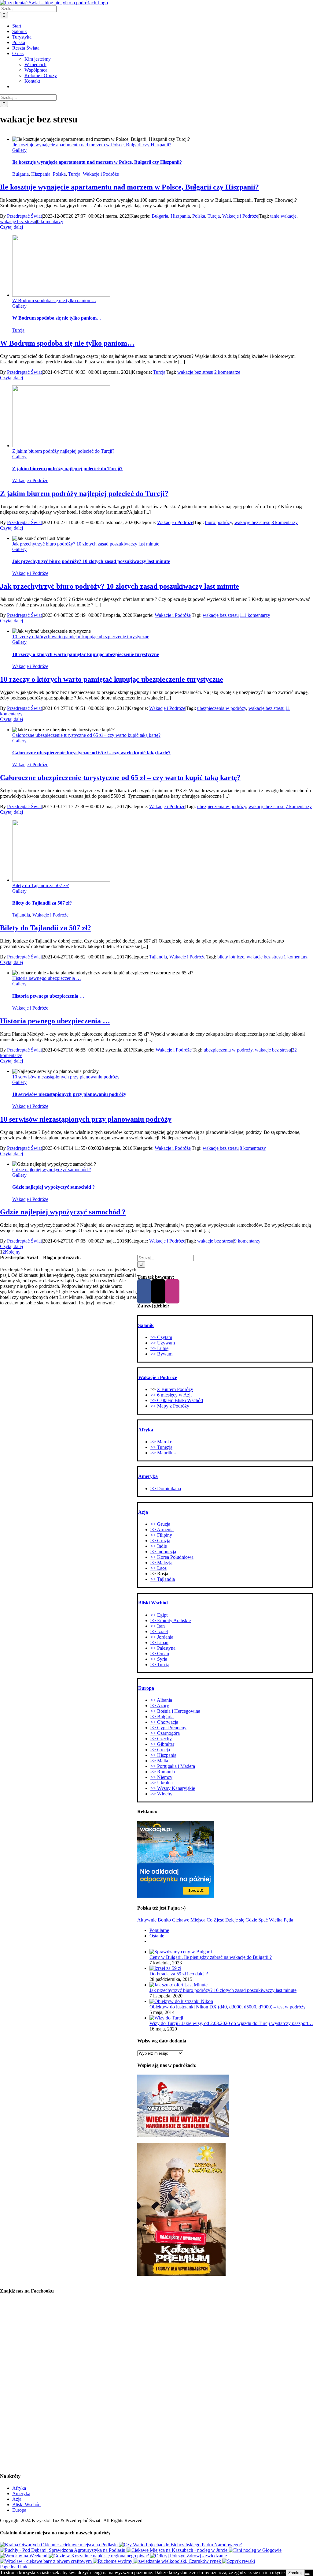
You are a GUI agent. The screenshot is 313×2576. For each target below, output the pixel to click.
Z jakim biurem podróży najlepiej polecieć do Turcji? (63, 451)
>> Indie (159, 1546)
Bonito (164, 1920)
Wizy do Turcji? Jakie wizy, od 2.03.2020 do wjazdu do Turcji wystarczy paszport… (231, 2023)
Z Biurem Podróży (175, 1389)
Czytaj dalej (11, 227)
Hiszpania (41, 174)
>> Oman (160, 1654)
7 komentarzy (299, 806)
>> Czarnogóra (165, 1733)
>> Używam (163, 1343)
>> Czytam (161, 1337)
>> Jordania (162, 1637)
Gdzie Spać (257, 1920)
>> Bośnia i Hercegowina (175, 1711)
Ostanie (157, 1936)
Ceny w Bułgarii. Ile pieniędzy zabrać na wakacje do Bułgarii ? (211, 1957)
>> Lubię (159, 1348)
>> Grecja (160, 1750)
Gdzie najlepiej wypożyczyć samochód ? (52, 1170)
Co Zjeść (215, 1920)
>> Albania (161, 1700)
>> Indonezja (163, 1552)
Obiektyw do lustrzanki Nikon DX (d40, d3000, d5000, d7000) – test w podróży (228, 2007)
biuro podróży (219, 522)
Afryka (19, 2488)
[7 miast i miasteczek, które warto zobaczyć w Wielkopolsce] (178, 2561)
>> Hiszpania (163, 1755)
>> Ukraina (162, 1783)
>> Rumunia (163, 1772)
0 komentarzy (50, 221)
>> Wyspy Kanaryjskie (173, 1788)
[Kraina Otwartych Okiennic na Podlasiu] (59, 2545)
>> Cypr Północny (168, 1728)
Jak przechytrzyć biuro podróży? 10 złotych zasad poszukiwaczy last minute (86, 544)
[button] (146, 1325)
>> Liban (159, 1642)
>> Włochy (161, 1794)
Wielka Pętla (281, 1920)
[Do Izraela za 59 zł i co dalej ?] (165, 1968)
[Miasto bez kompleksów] (24, 2556)
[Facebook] (144, 1291)
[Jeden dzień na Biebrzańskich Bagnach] (180, 2545)
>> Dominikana (166, 1489)
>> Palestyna (163, 1648)
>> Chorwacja (164, 1722)
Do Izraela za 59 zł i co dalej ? (179, 1974)
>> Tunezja (161, 1447)
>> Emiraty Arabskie (171, 1620)
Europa (19, 2510)
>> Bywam (161, 1354)
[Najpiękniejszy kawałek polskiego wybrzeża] (113, 2561)
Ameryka (21, 2494)
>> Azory (160, 1706)
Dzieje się (235, 1920)
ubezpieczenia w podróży (222, 708)
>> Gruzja (160, 1524)
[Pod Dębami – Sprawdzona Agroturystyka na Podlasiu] (63, 2550)
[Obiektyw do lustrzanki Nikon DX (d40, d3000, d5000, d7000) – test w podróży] (181, 2001)
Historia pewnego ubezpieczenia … (47, 978)
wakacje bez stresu (18, 221)
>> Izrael (159, 1631)
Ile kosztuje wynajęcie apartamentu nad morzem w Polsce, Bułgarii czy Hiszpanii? (92, 145)
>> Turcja (160, 1665)
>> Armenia (162, 1530)
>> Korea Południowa (172, 1557)
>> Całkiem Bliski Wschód (177, 1400)
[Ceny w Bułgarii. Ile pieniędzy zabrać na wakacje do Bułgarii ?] (181, 1952)
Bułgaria (20, 174)
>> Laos (158, 1568)
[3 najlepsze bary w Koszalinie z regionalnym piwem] (99, 2556)
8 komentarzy (285, 522)
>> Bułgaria (162, 1717)
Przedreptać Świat (24, 216)
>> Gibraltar (162, 1744)
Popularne (159, 1930)
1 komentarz (296, 957)
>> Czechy (161, 1739)
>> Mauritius (163, 1453)
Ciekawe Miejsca (189, 1920)
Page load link (14, 2567)
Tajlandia (21, 915)
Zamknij (295, 2573)
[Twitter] (158, 1291)
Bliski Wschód (26, 2505)
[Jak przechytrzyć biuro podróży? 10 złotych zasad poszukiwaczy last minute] (179, 1985)
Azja (17, 2499)
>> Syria (159, 1659)
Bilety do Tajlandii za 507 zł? (41, 885)
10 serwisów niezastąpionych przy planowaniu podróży (66, 1077)
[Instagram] (172, 1291)
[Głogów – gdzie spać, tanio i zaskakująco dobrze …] (255, 2550)
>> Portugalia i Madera (173, 1766)
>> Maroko (161, 1442)
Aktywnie (147, 1920)
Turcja (74, 174)
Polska (59, 174)
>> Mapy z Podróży (170, 1406)
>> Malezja (161, 1563)
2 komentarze (227, 372)
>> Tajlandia (163, 1579)
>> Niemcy (161, 1777)
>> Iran (158, 1626)
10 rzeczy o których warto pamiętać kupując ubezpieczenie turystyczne (81, 637)
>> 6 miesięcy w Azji (171, 1395)
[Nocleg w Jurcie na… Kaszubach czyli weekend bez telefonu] (178, 2550)
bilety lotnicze (231, 957)
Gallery (19, 150)
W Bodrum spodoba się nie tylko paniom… (54, 300)
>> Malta (159, 1761)
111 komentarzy (255, 615)
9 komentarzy (247, 1241)
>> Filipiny (161, 1535)
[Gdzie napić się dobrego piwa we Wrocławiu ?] (46, 2561)
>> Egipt (159, 1615)
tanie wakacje (283, 216)
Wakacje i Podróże (101, 174)
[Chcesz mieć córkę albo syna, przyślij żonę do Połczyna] (188, 2556)
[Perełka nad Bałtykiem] (239, 2561)
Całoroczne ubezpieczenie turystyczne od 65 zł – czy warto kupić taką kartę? (86, 735)
